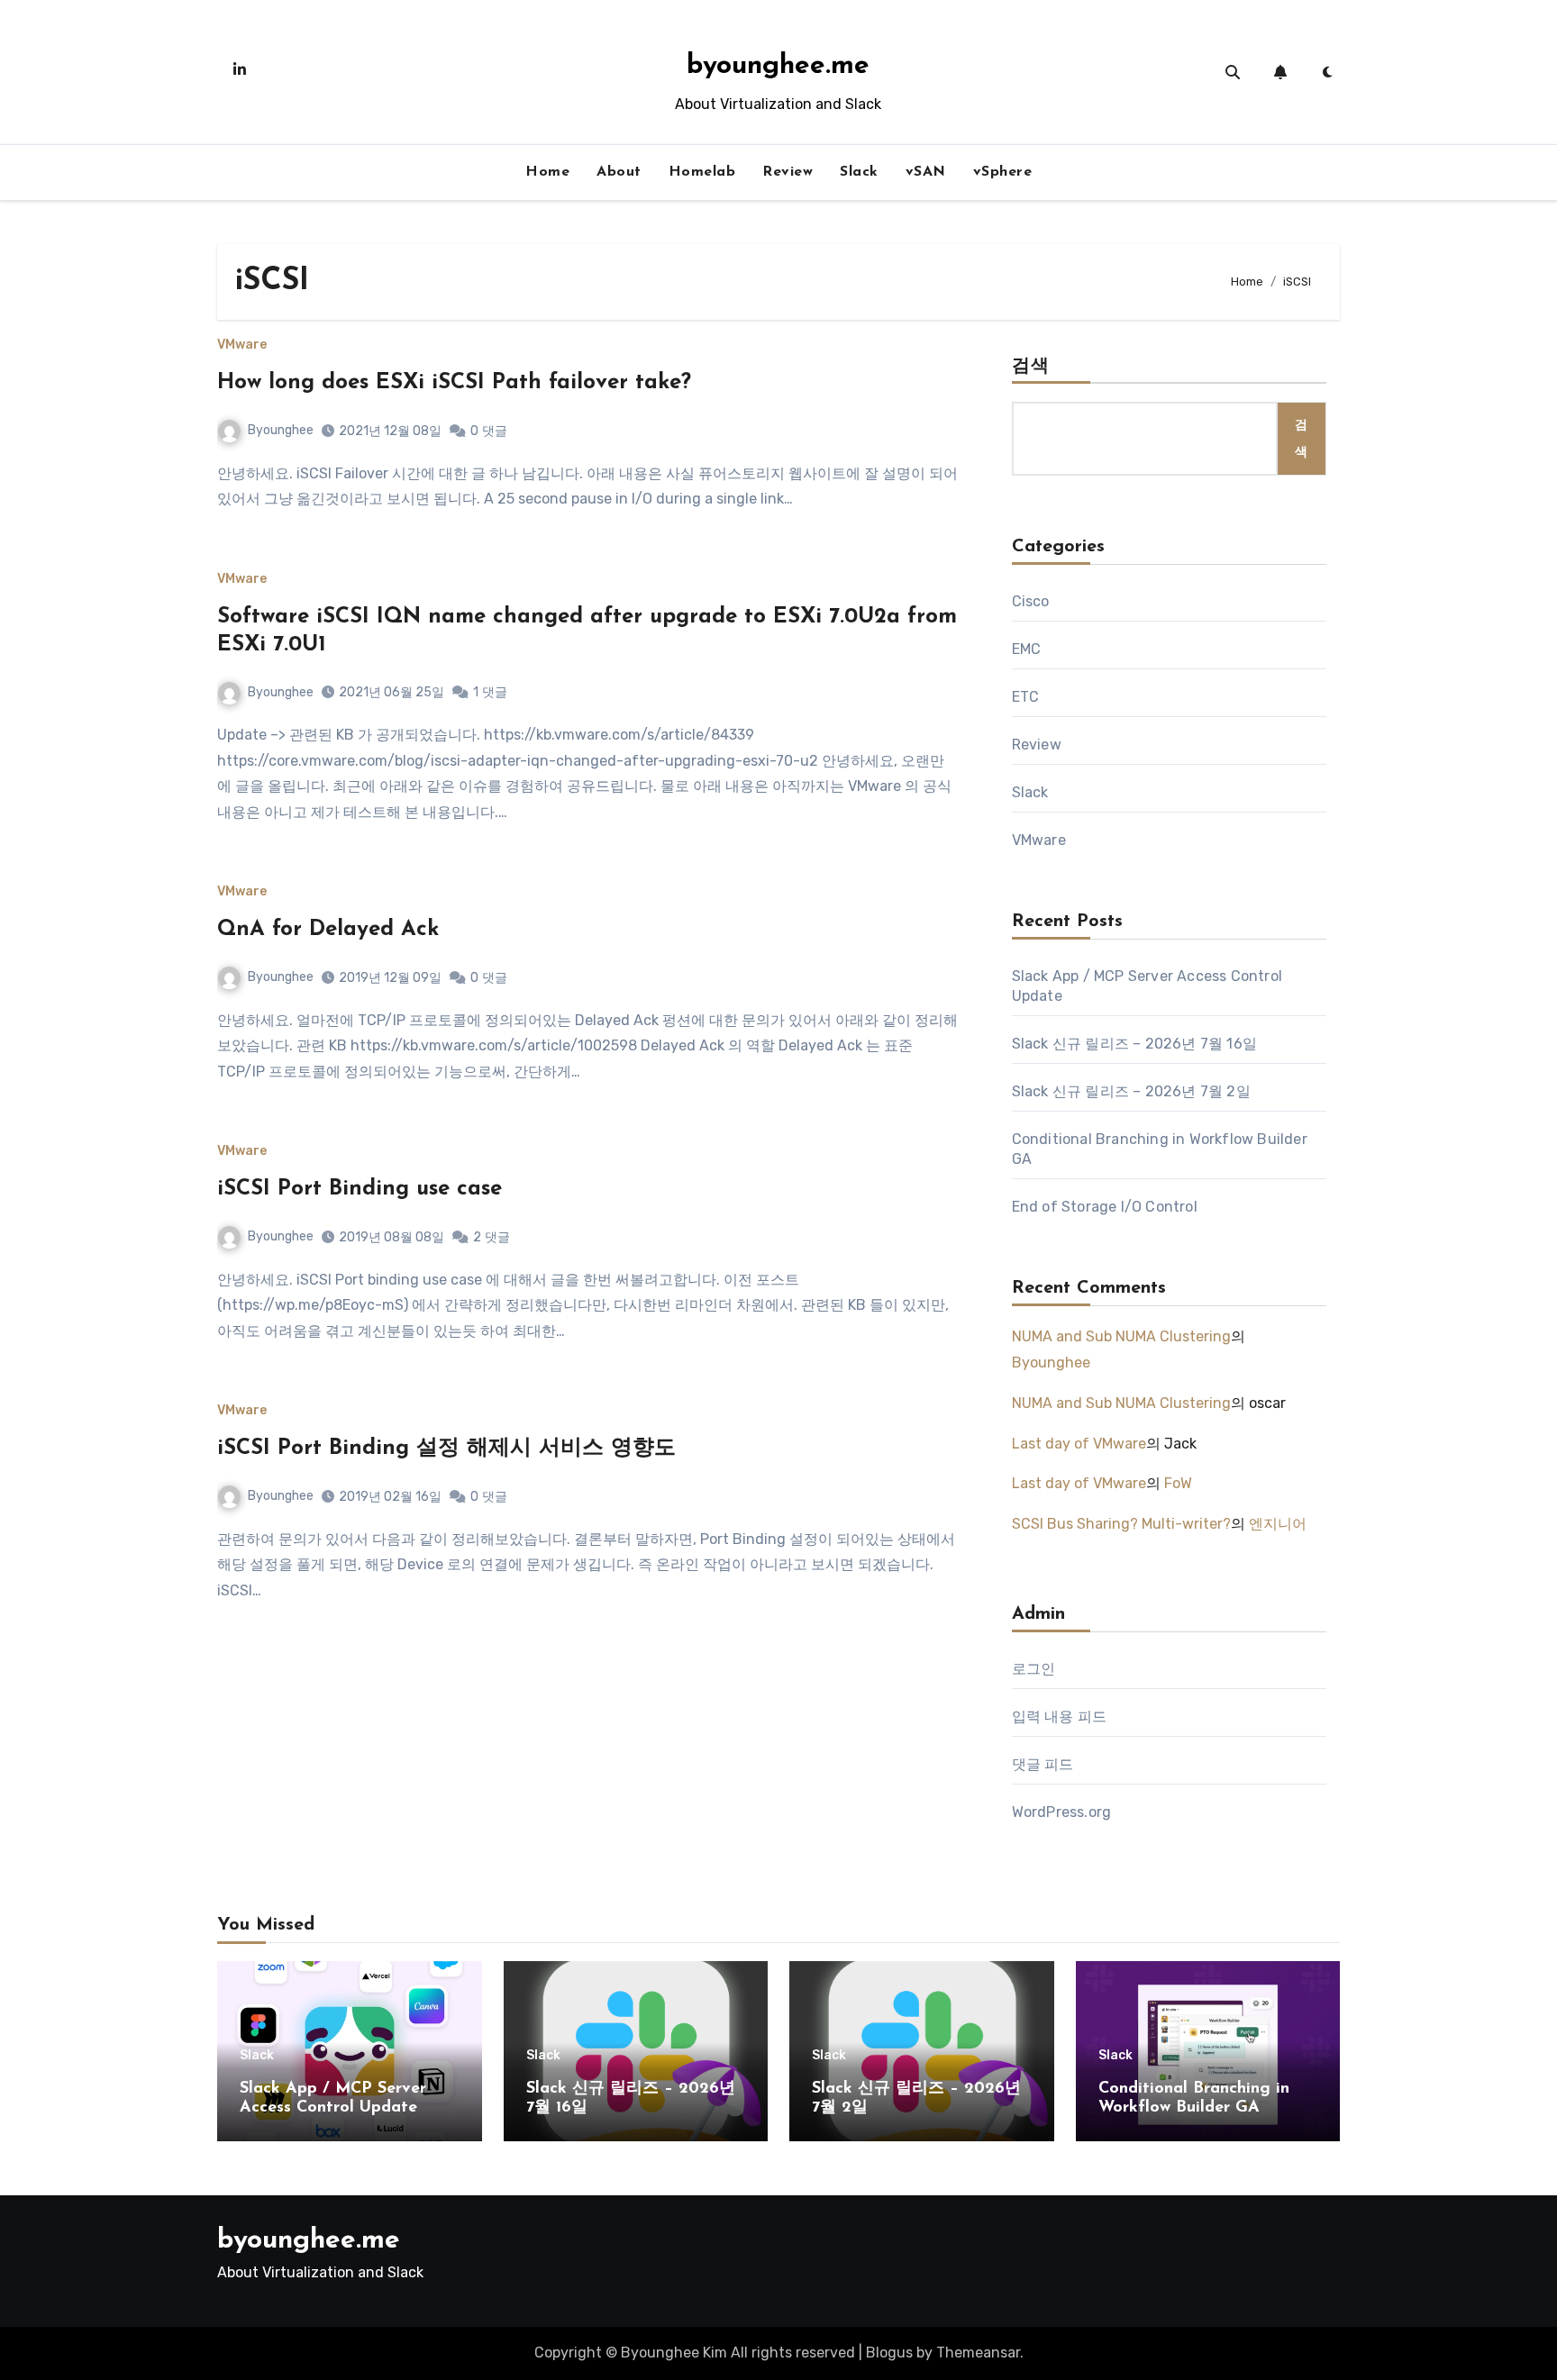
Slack (859, 172)
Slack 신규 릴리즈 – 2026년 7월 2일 (1131, 1091)
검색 (1031, 367)
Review (788, 172)
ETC (1026, 697)
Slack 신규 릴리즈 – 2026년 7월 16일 (1134, 1044)
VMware (242, 345)
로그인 (1034, 1669)
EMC (1027, 649)
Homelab (702, 172)
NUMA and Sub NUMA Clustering (1121, 1336)
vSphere (1003, 172)
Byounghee (281, 430)
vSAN (926, 172)
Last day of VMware (1079, 1444)
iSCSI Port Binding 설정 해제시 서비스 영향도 (446, 1449)
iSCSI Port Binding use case (360, 1189)
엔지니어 (1278, 1524)
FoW (1178, 1483)
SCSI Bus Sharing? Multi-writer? (1121, 1524)
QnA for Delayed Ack (328, 930)
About (619, 172)
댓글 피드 (1043, 1764)
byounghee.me (778, 66)
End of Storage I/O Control (1105, 1207)
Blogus (889, 2353)
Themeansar (978, 2353)
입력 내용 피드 (1060, 1717)
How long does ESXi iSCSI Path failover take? (454, 383)
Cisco (1031, 601)
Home (547, 172)
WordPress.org (1062, 1812)
